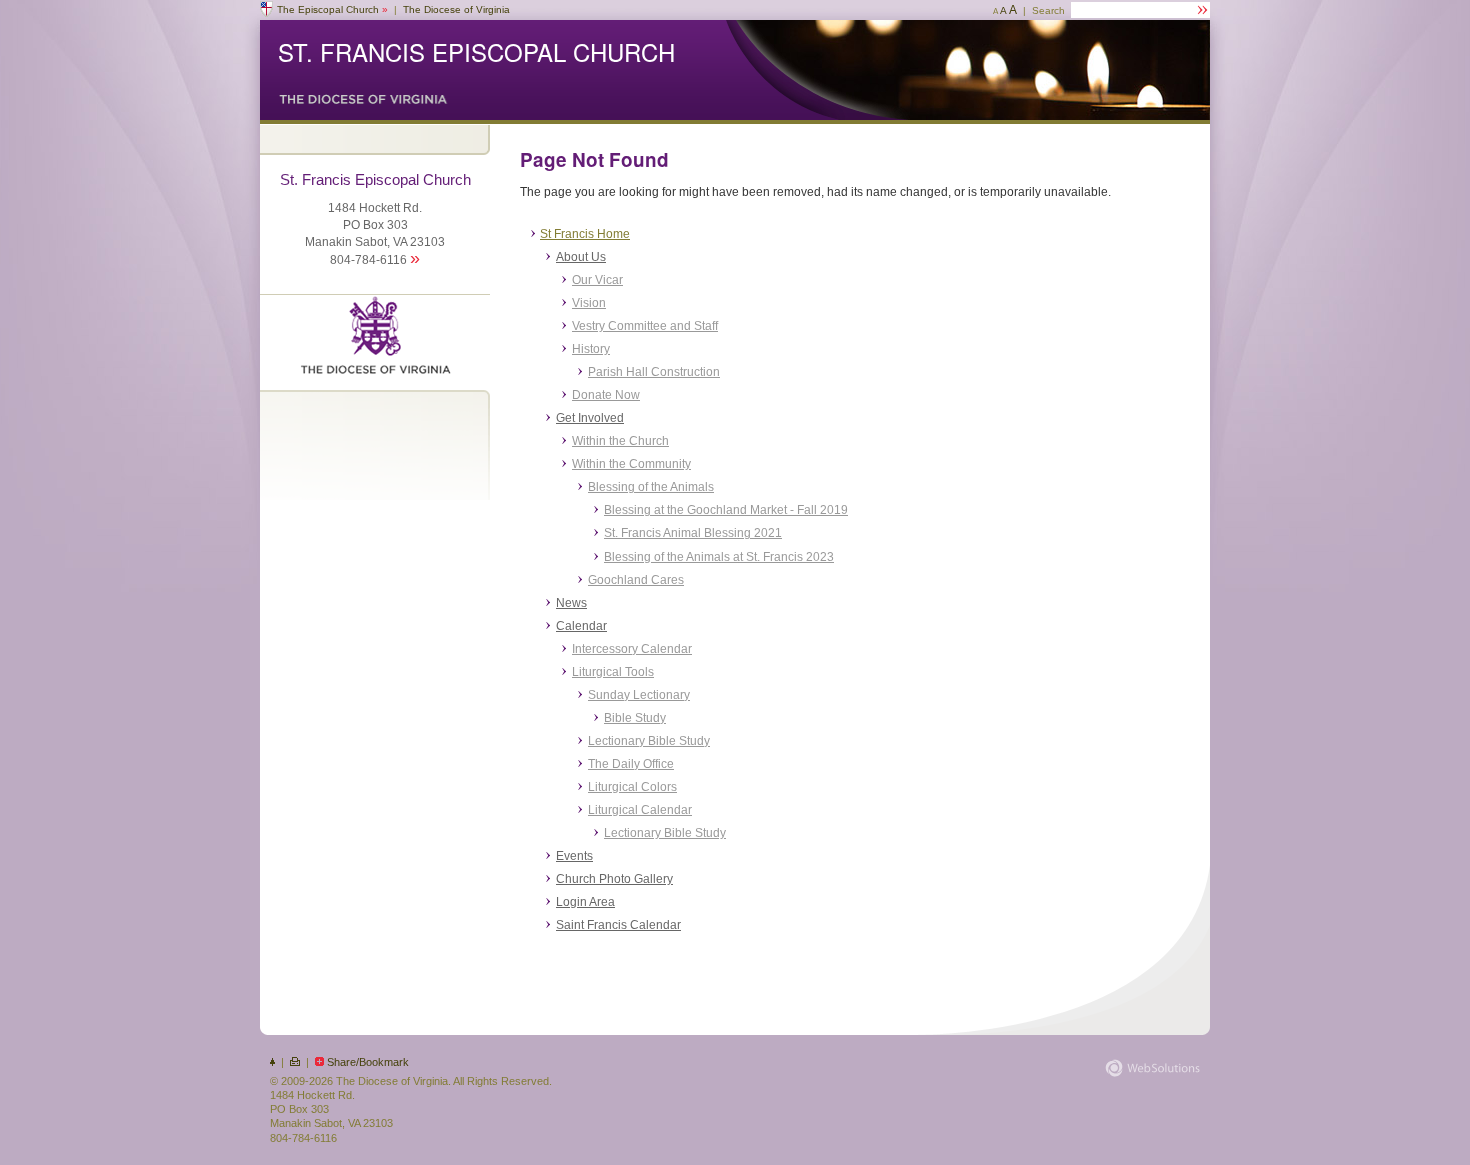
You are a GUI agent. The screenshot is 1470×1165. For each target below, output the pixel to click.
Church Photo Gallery (614, 879)
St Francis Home (585, 234)
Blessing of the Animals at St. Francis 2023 (719, 557)
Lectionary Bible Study (649, 741)
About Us (581, 257)
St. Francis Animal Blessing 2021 (693, 533)
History (591, 349)
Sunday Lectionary (639, 695)
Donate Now (606, 395)
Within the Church (620, 441)
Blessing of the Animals (651, 487)
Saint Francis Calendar (618, 925)
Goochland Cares (636, 580)
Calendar (581, 626)
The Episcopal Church (332, 9)
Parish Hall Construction (654, 372)
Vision (589, 303)
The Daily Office (631, 764)
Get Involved (590, 418)
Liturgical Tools (613, 672)
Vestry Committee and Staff (645, 326)
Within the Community (631, 464)
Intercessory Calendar (632, 649)
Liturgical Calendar (640, 810)
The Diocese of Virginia (456, 9)
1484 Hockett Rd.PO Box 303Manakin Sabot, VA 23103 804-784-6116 (375, 219)
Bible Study (635, 718)
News (571, 603)
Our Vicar (597, 280)
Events (574, 856)
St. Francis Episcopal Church (476, 51)
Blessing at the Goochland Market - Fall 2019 (726, 510)
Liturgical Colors (632, 787)
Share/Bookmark (368, 1062)
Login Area (585, 902)
